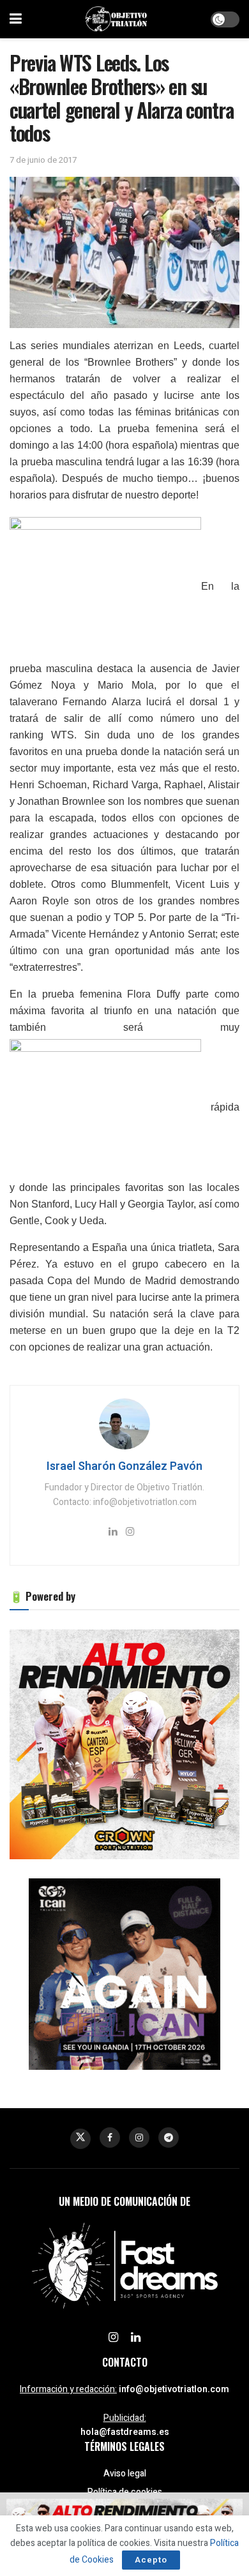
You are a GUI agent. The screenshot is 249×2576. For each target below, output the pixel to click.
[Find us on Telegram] (169, 2138)
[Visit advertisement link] (124, 1744)
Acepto (151, 2560)
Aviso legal (125, 2474)
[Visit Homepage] (116, 19)
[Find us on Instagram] (139, 2138)
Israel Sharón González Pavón (124, 1466)
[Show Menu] (16, 19)
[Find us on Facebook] (110, 2138)
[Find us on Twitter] (80, 2139)
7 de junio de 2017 (43, 160)
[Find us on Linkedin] (136, 2338)
